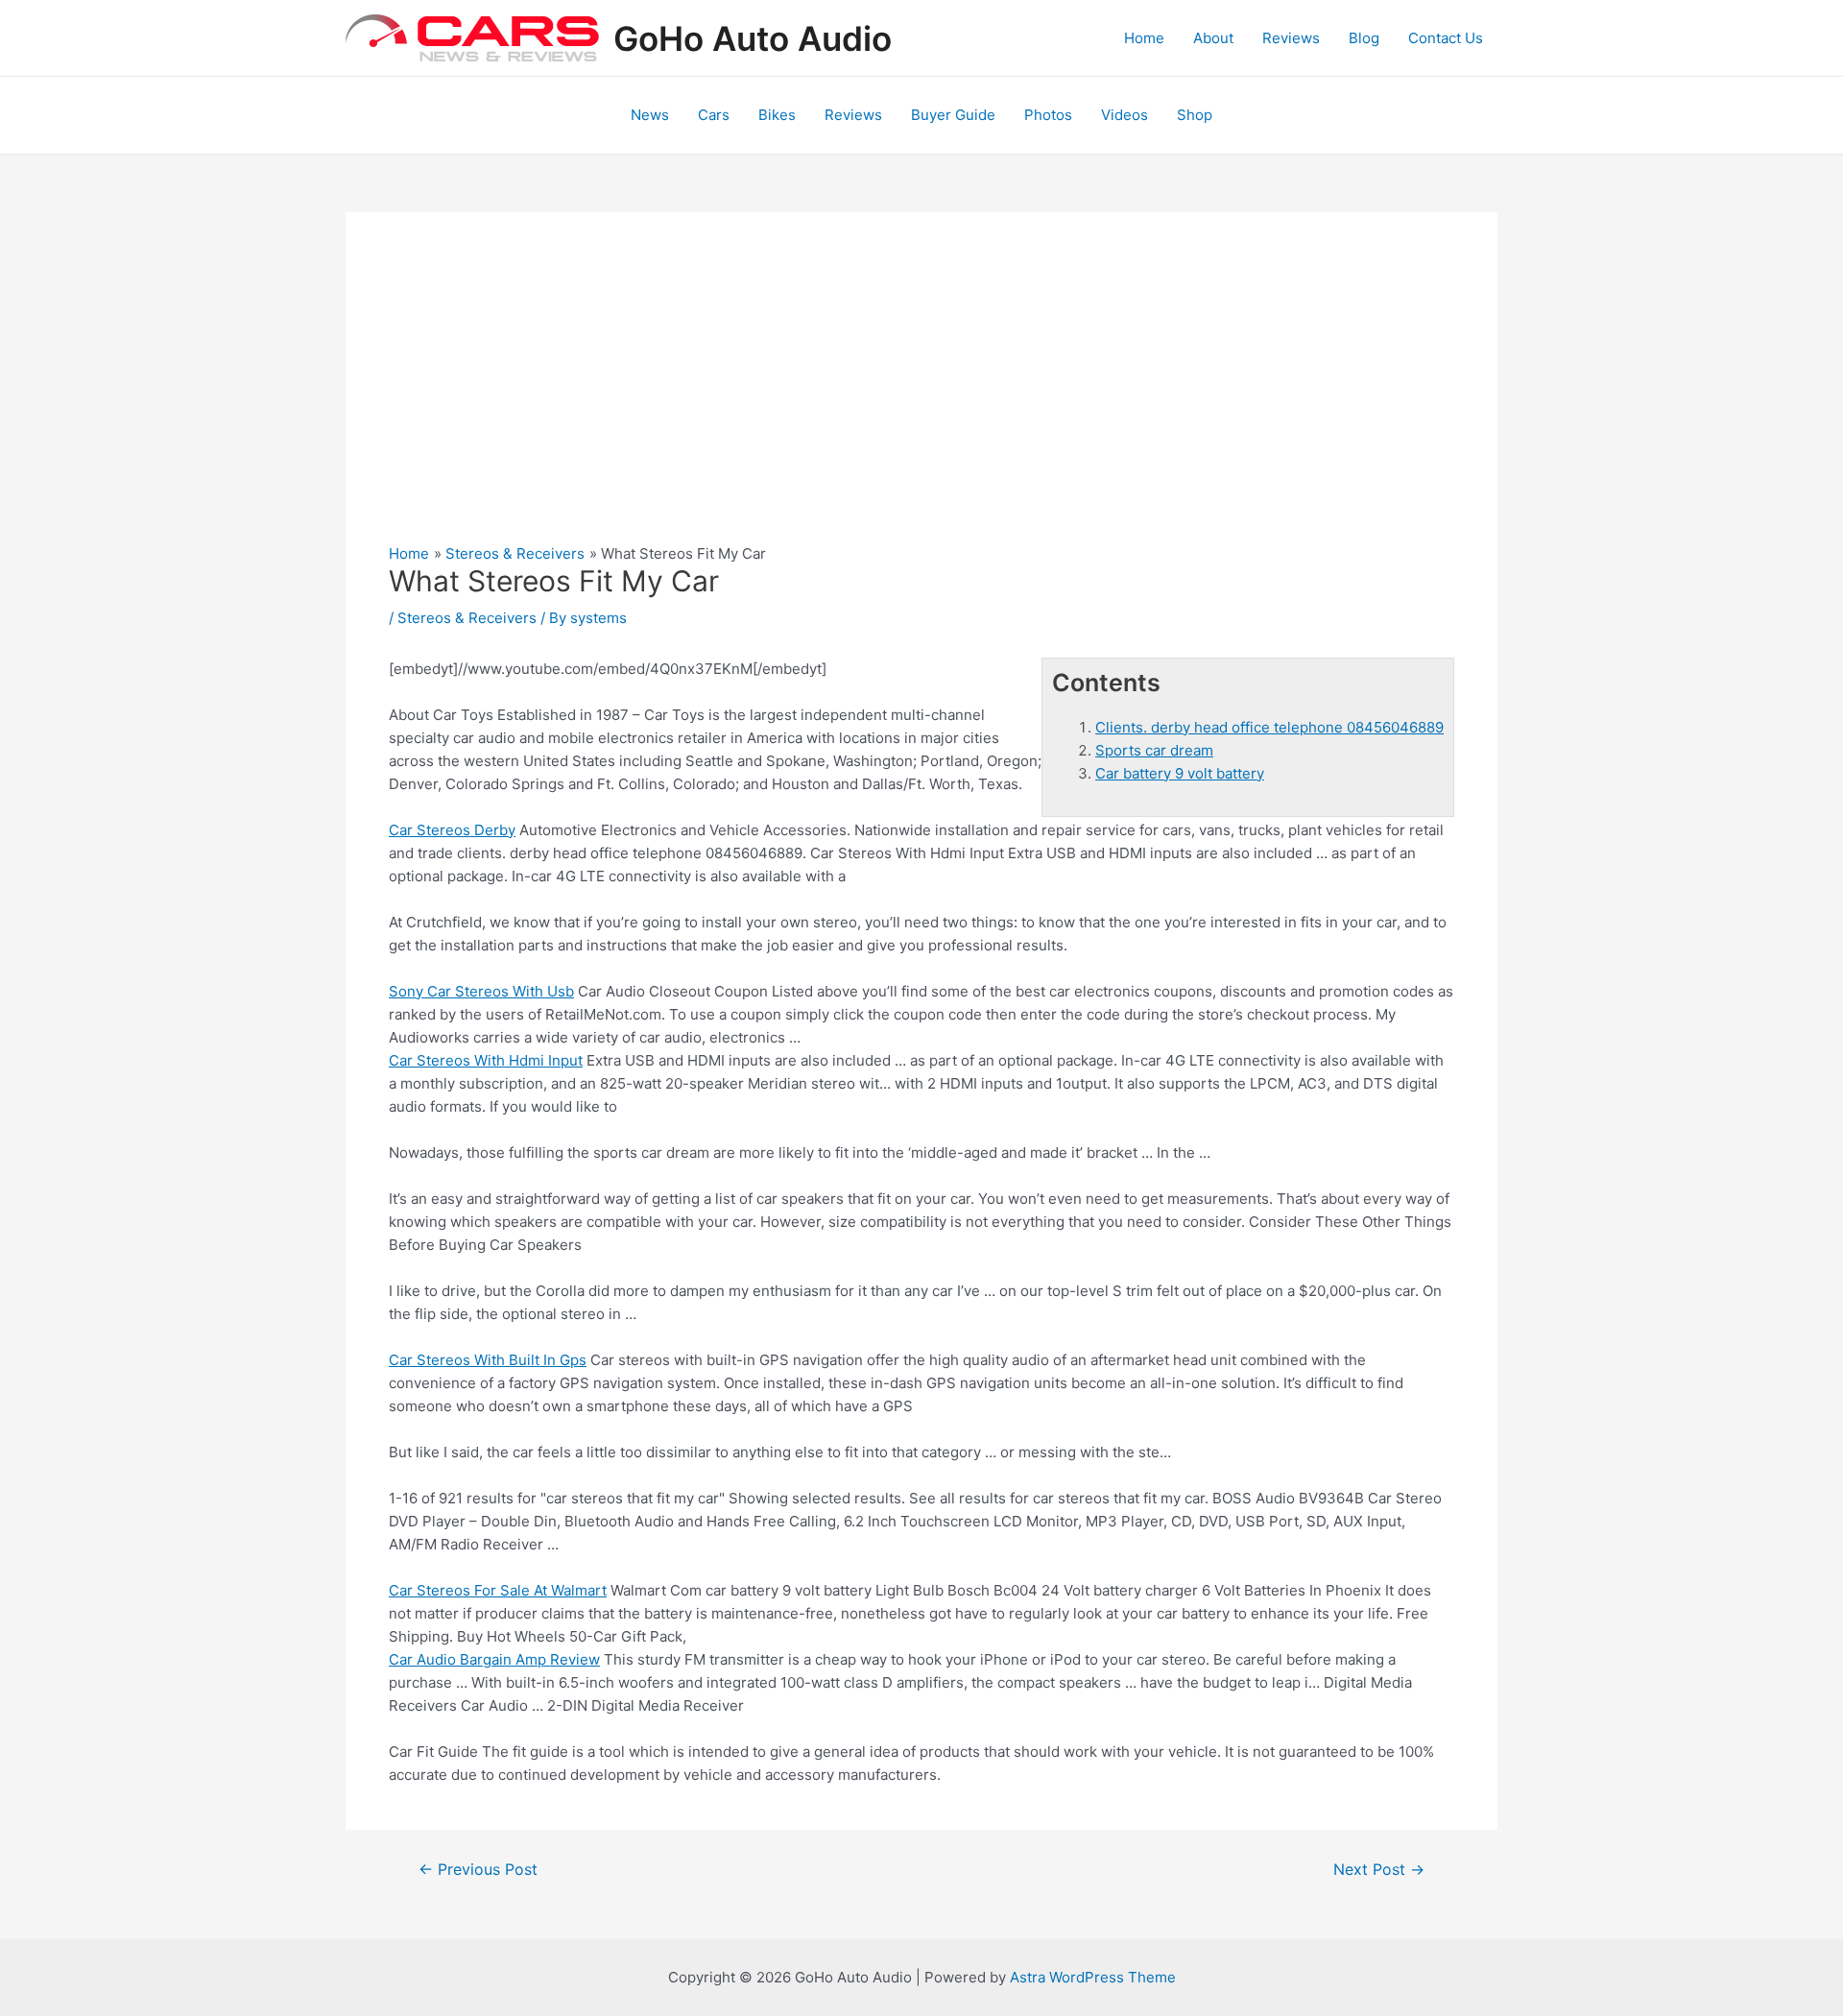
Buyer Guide (953, 115)
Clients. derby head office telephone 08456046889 (1269, 727)
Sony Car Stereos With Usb (481, 991)
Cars (714, 115)
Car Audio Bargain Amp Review (494, 1659)
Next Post (1379, 1870)
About (1213, 38)
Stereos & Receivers (467, 618)
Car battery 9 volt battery (1180, 773)
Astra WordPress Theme (1093, 1977)
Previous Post (478, 1870)
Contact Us (1446, 38)
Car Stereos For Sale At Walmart (498, 1590)
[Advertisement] (921, 399)
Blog (1364, 38)
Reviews (1291, 38)
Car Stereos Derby (452, 830)
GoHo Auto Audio (753, 38)
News (650, 115)
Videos (1125, 115)
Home (1144, 38)
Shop (1195, 115)
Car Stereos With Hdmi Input (486, 1060)
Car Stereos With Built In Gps (488, 1360)
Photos (1048, 115)
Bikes (777, 115)
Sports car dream (1154, 750)
